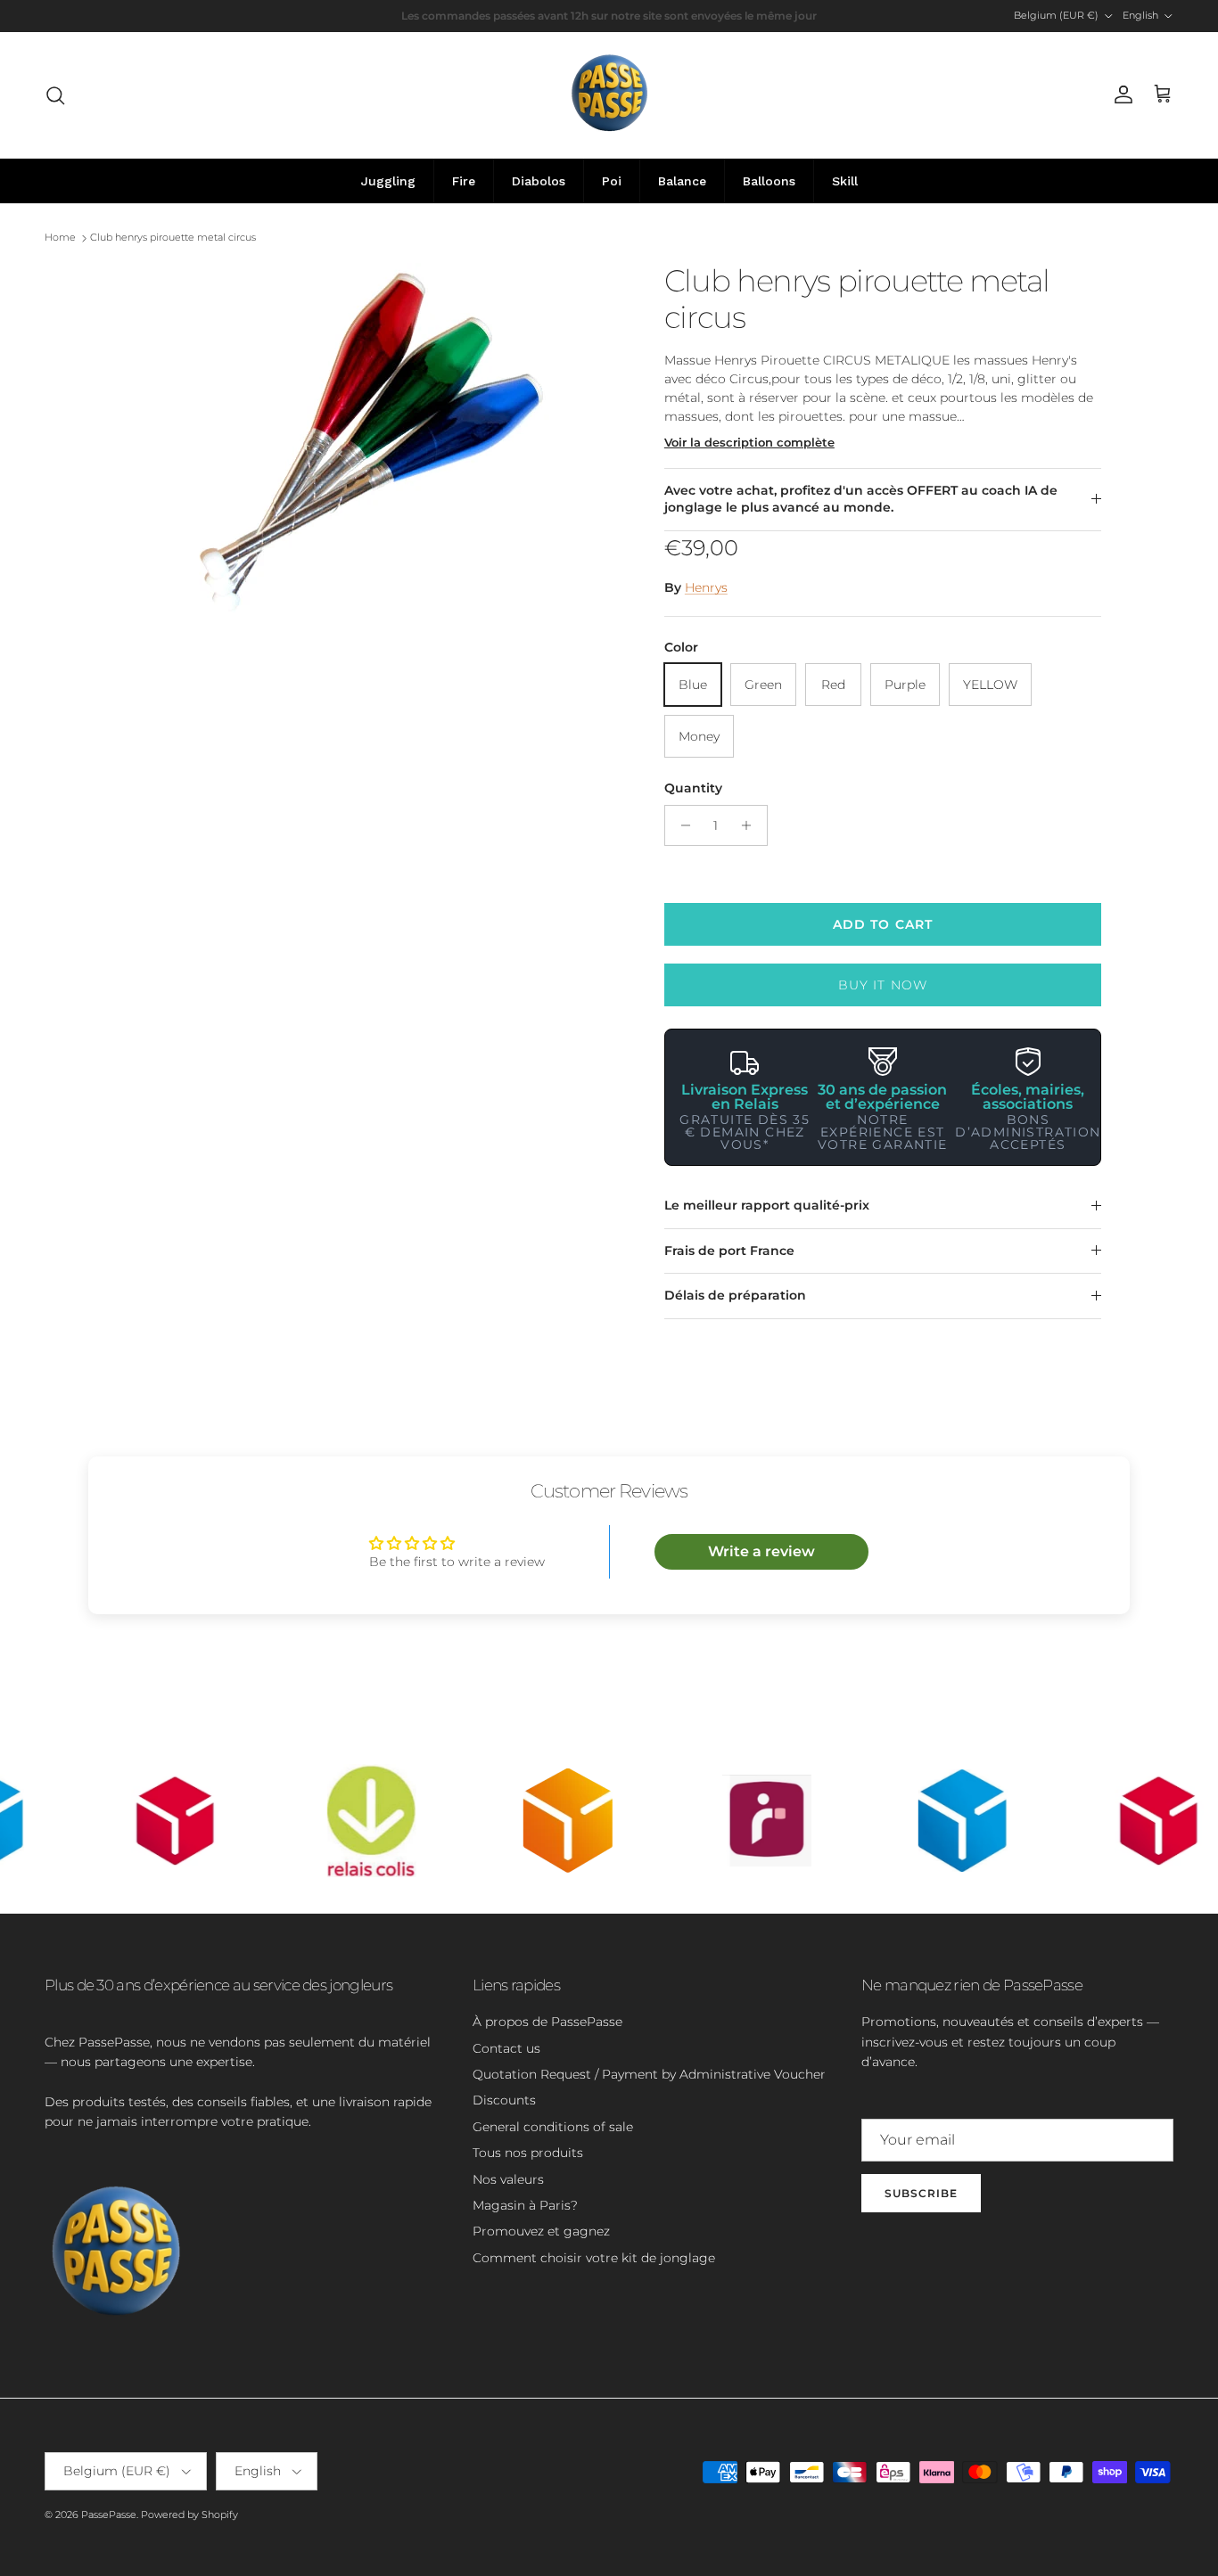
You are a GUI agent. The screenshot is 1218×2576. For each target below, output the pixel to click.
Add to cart (883, 924)
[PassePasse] (609, 95)
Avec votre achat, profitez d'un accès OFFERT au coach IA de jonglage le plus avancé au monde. (861, 499)
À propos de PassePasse (547, 2022)
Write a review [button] (761, 1551)
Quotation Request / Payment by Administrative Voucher (649, 2074)
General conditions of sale (553, 2127)
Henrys (706, 587)
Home (60, 238)
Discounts (504, 2100)
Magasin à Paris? (525, 2205)
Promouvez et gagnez (541, 2231)
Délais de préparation (735, 1295)
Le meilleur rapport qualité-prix (767, 1205)
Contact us (506, 2048)
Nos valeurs (508, 2179)
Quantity (693, 788)
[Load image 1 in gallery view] (371, 441)
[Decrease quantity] (681, 825)
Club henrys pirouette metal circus (173, 238)
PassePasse (109, 2514)
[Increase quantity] (751, 825)
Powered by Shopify (189, 2514)
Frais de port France (729, 1251)
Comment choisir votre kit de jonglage (594, 2258)
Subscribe (921, 2193)
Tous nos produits (528, 2153)
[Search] (55, 95)
